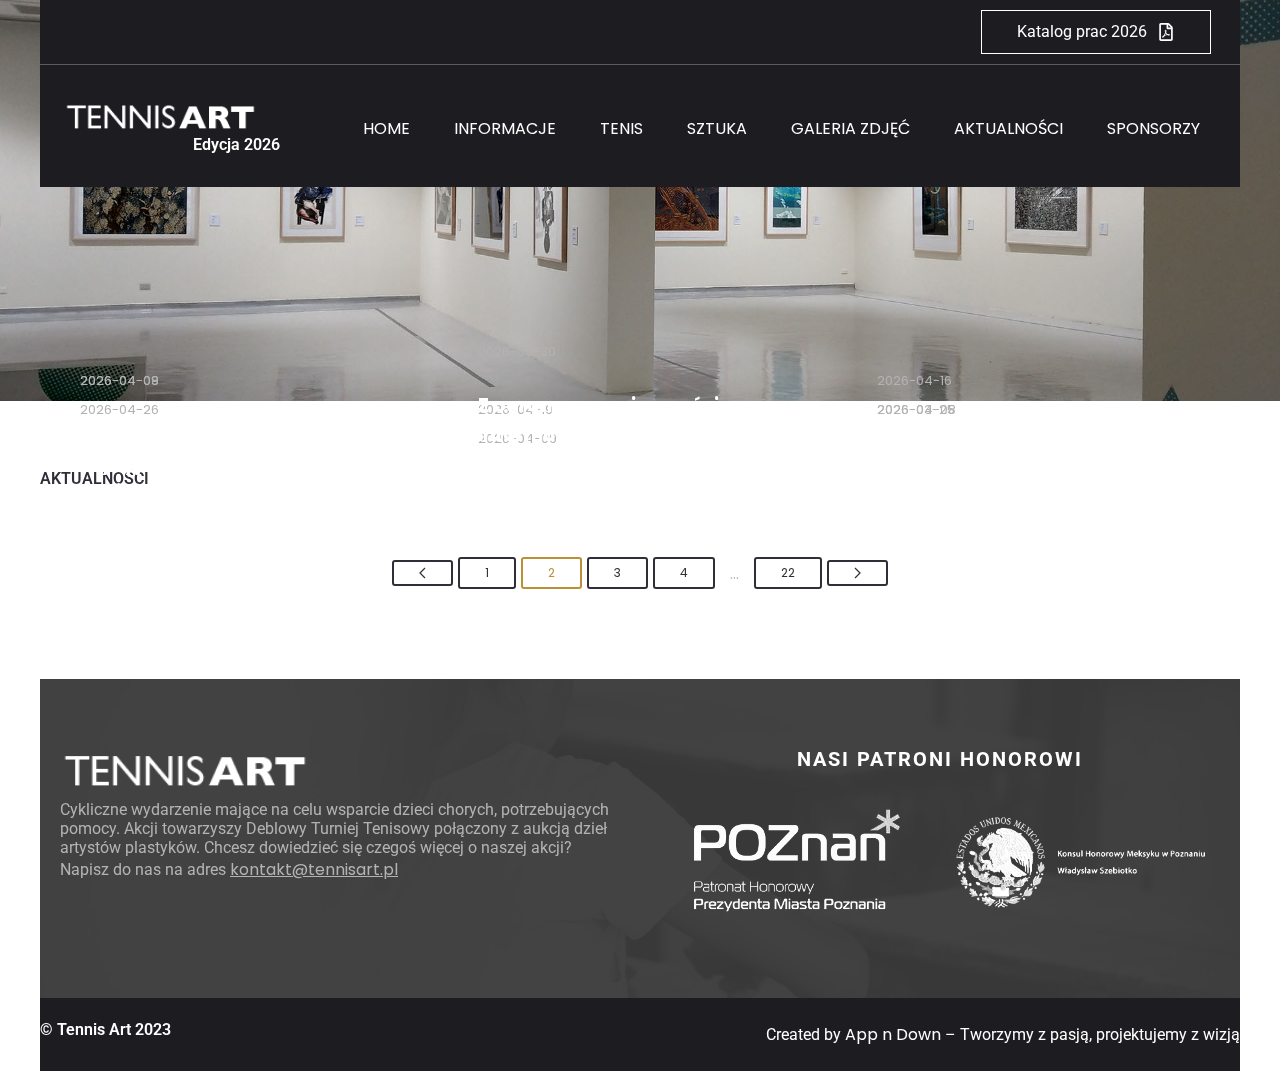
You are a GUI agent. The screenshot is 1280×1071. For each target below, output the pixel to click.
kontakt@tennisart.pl (314, 869)
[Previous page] (422, 573)
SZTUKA (717, 128)
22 (788, 572)
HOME (386, 128)
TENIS (621, 128)
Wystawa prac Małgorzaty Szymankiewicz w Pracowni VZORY (211, 463)
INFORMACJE (505, 128)
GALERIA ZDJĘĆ (850, 128)
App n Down (893, 1034)
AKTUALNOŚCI (1008, 128)
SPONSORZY (1153, 128)
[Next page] (857, 573)
